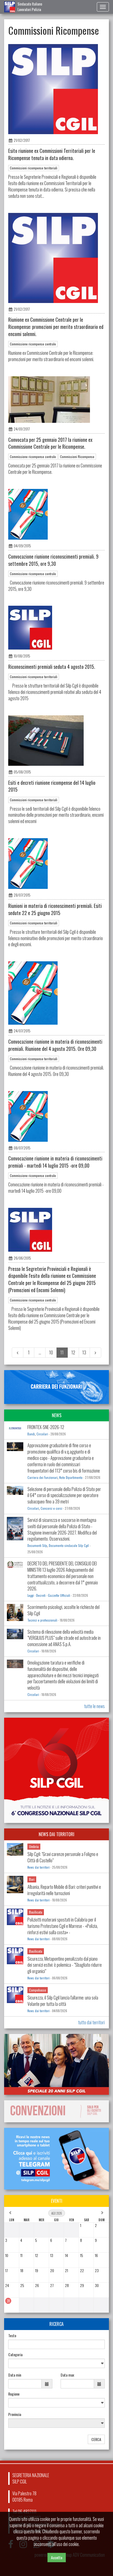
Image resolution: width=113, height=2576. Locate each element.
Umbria (34, 1846)
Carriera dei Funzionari (43, 1478)
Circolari (42, 1434)
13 (84, 1352)
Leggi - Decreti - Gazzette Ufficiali (49, 1595)
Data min (15, 2375)
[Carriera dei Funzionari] (56, 1387)
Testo (12, 2336)
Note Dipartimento (71, 1478)
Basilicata (36, 1912)
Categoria (15, 2355)
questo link (32, 2531)
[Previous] (18, 1353)
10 (51, 1352)
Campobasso (38, 1990)
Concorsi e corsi (51, 1508)
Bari (32, 1879)
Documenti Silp (37, 1546)
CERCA (96, 2439)
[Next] (95, 1353)
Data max (67, 2375)
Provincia (15, 2414)
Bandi (31, 1434)
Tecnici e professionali (42, 1620)
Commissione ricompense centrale (33, 344)
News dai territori (39, 1867)
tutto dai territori (91, 2022)
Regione (14, 2394)
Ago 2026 (57, 2213)
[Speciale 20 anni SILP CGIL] (56, 2064)
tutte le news (94, 1706)
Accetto (57, 2557)
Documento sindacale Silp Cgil (69, 1546)
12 (73, 1352)
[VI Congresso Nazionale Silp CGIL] (56, 1770)
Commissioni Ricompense (77, 457)
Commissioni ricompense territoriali (34, 168)
